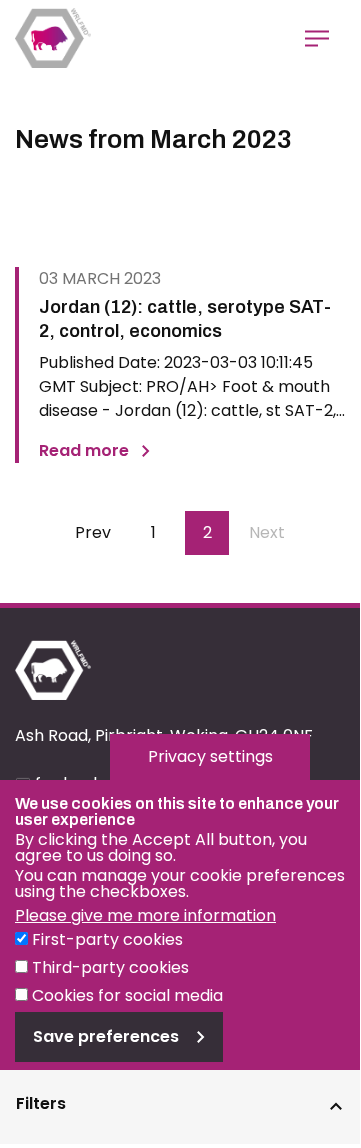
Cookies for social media (127, 995)
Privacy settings (210, 756)
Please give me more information (145, 915)
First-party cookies (107, 939)
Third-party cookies (110, 967)
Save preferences (106, 1036)
